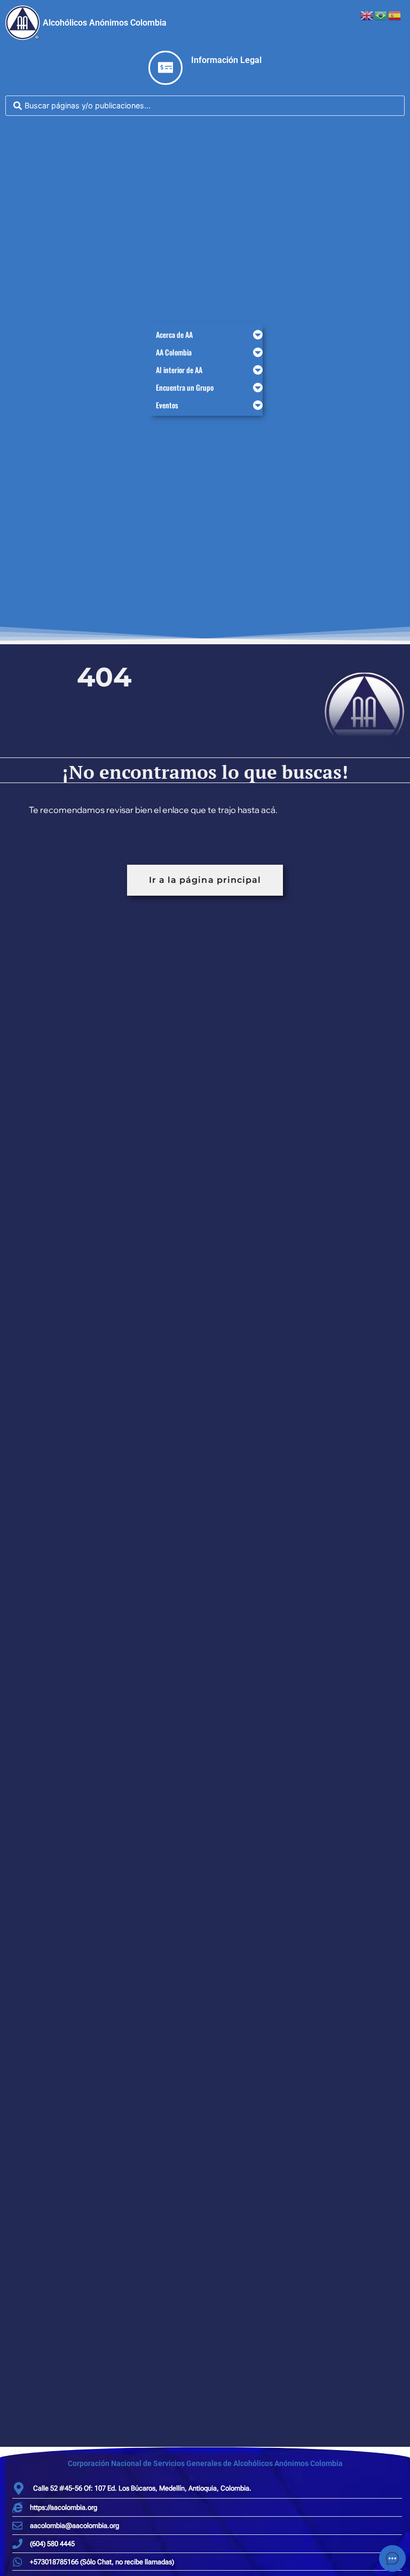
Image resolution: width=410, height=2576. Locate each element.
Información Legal (226, 60)
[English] (367, 14)
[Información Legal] (165, 68)
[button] (205, 334)
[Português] (381, 14)
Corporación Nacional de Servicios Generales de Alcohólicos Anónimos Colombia (205, 2463)
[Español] (395, 14)
